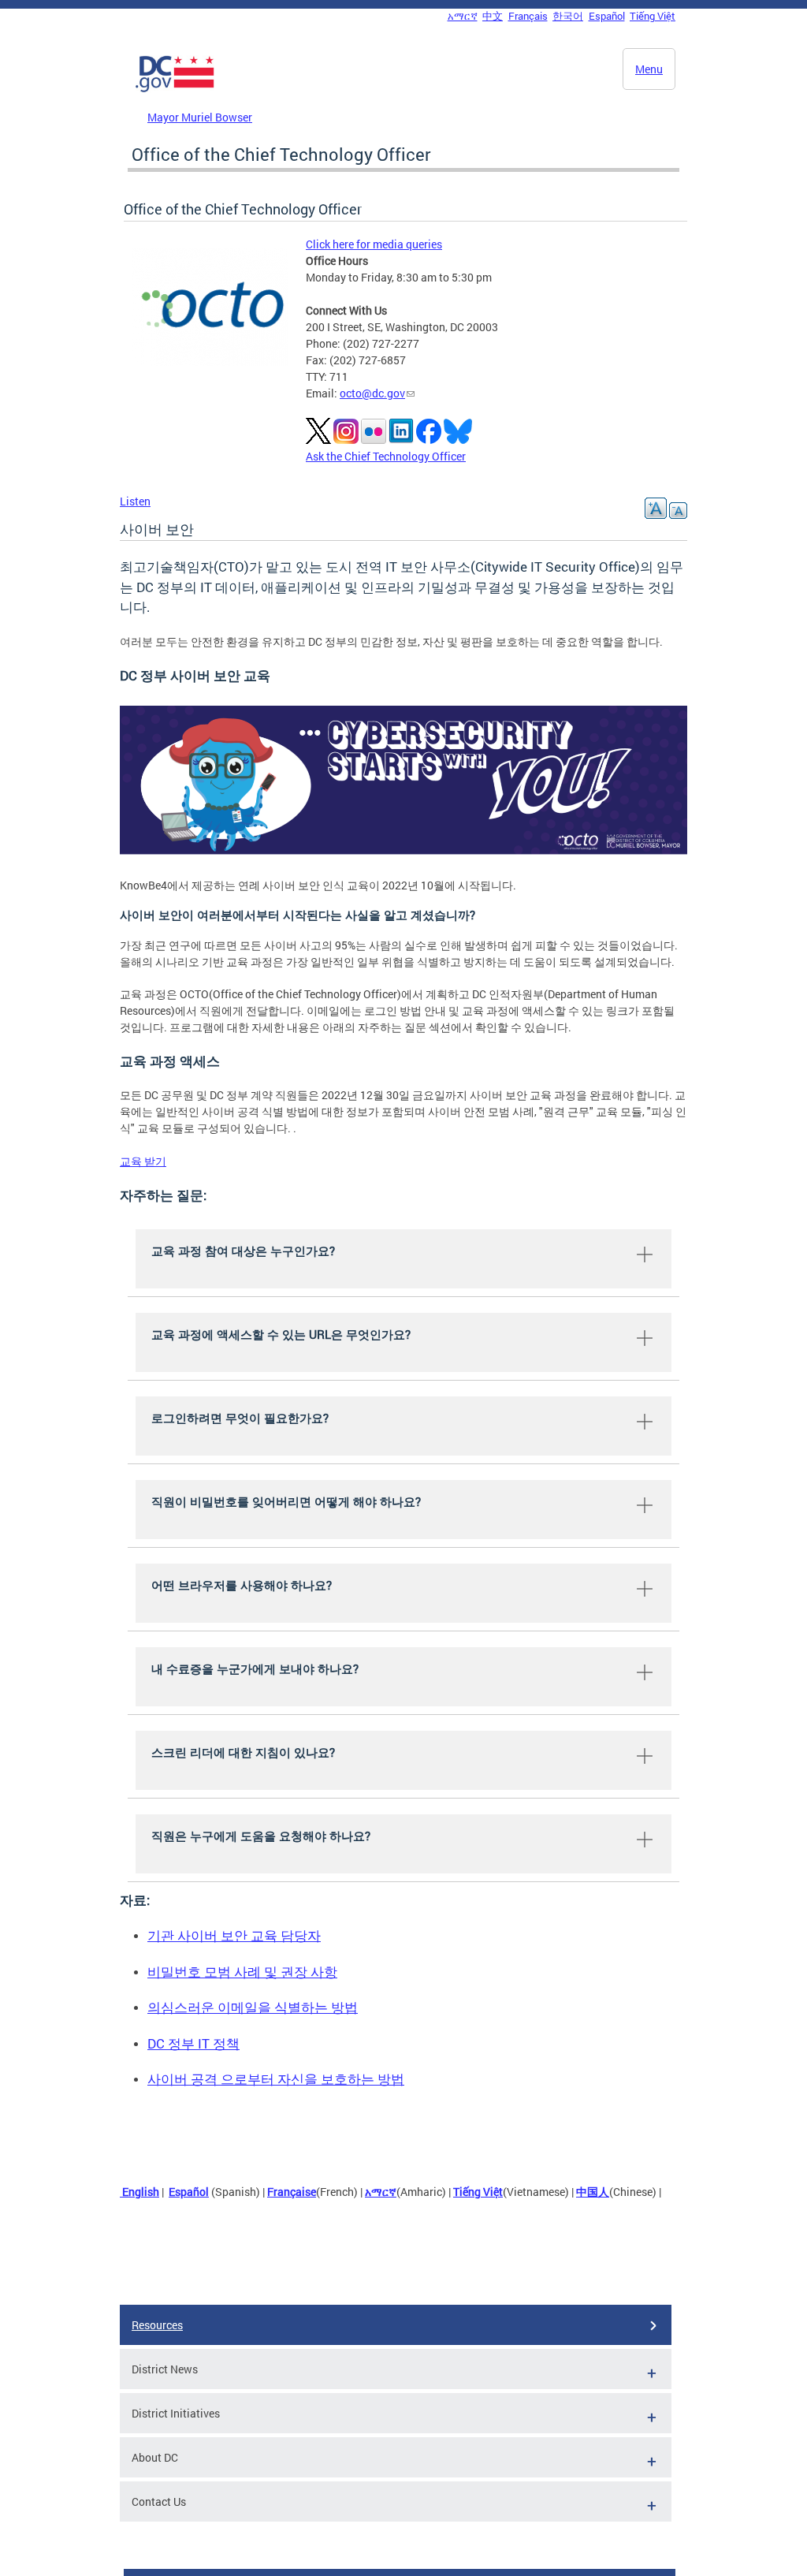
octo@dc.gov (372, 393)
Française (292, 2192)
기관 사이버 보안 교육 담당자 (234, 1935)
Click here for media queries (374, 244)
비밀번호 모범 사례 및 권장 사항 (242, 1972)
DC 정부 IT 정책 (193, 2043)
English (139, 2192)
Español (607, 16)
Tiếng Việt (653, 16)
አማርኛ (463, 16)
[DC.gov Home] (175, 89)
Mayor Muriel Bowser (200, 117)
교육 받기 (143, 1161)
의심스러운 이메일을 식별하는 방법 (253, 2007)
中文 (493, 16)
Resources (157, 2325)
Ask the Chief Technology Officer (386, 456)
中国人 (593, 2192)
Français (528, 16)
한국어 (568, 16)
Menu (649, 69)
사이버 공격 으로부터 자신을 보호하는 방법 (276, 2079)
